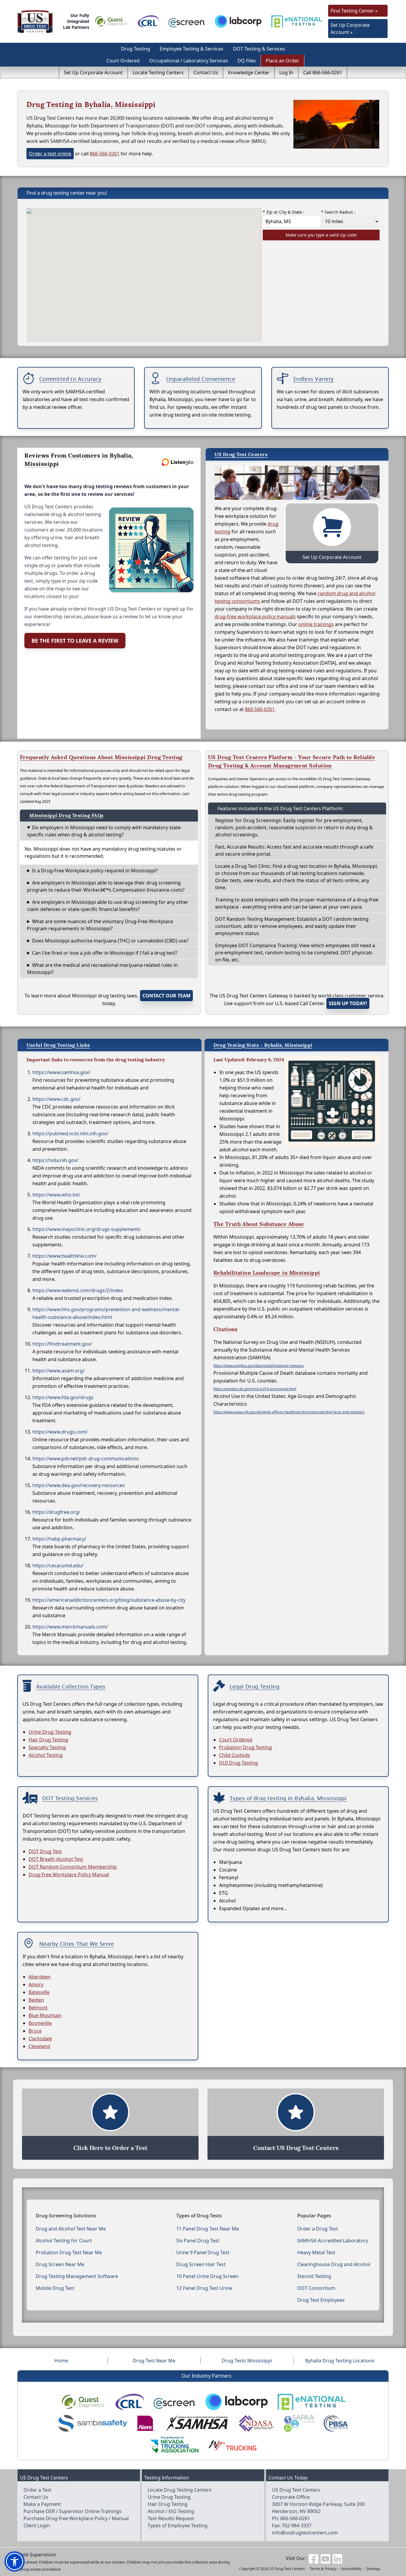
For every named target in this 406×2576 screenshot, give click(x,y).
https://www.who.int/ (56, 1195)
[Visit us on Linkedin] (337, 2558)
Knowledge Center (249, 72)
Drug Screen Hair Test (201, 2264)
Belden (36, 2000)
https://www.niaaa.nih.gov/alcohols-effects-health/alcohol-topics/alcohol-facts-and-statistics (289, 1412)
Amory (36, 1984)
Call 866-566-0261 (323, 72)
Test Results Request (171, 2518)
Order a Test (37, 2490)
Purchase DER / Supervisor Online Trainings (73, 2511)
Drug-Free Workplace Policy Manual (69, 1875)
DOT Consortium (316, 2288)
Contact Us (206, 72)
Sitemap (373, 2569)
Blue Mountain (45, 2015)
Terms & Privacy (323, 2569)
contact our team (166, 996)
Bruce (35, 2031)
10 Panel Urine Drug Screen (207, 2276)
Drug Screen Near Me (60, 2264)
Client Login (37, 2525)
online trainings (316, 624)
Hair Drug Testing (48, 1740)
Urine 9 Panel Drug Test (203, 2252)
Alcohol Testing (46, 1755)
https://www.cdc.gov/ (56, 1099)
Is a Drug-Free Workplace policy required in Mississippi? (95, 871)
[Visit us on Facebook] (314, 2558)
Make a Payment (42, 2504)
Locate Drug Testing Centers (180, 2490)
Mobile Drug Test (55, 2288)
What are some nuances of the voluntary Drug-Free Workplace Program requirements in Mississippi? (100, 925)
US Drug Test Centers (287, 2569)
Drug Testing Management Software (77, 2276)
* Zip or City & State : (284, 212)
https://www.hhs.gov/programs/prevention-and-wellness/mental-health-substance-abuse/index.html (106, 1313)
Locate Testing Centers (158, 72)
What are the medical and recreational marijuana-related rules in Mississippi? (102, 969)
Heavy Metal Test (316, 2252)
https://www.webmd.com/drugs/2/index (78, 1290)
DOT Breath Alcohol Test (56, 1859)
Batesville (39, 1992)
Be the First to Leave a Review (75, 641)
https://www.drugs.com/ (60, 1432)
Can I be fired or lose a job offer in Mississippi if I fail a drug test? (105, 953)
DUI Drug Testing (239, 1763)
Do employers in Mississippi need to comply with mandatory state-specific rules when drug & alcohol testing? (104, 831)
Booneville (40, 2023)
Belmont (38, 2008)
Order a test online (50, 154)
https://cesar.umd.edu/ (58, 1566)
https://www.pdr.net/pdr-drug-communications (86, 1459)
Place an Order (283, 61)
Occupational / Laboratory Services (189, 61)
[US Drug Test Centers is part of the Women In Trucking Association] (232, 2445)
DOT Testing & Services (259, 49)
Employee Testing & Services (192, 49)
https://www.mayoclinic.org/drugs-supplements (86, 1229)
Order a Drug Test (318, 2229)
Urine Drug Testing (50, 1732)
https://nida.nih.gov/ (55, 1160)
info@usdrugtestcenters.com (305, 2533)
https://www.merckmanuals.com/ (70, 1627)
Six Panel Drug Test (198, 2241)
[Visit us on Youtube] (325, 2558)
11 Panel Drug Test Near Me (208, 2229)
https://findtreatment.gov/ (62, 1344)
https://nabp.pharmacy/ (59, 1539)
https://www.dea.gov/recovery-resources (79, 1485)
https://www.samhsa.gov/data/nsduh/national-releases (259, 1366)
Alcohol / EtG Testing (171, 2511)
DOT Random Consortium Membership (73, 1867)
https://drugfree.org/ (56, 1512)
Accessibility (351, 2569)
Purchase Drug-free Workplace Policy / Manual (76, 2518)
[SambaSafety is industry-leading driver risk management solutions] (93, 2423)
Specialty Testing (47, 1747)
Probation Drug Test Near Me (69, 2252)
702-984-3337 (297, 2525)
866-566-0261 (105, 154)
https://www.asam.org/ (59, 1371)
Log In (286, 72)
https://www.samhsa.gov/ (61, 1072)
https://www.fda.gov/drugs (63, 1397)
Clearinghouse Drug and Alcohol (334, 2264)
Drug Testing (136, 49)
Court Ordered (123, 61)
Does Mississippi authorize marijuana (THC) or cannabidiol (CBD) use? (110, 941)
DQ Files (247, 61)
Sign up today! (348, 1003)
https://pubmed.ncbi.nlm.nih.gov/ (70, 1133)
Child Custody (235, 1755)
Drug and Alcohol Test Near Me (71, 2229)
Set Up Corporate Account (93, 72)
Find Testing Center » (354, 11)
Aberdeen (40, 1977)
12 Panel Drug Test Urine (204, 2288)
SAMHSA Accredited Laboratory (333, 2241)
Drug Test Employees (321, 2300)
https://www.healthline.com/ (64, 1256)
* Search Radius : (338, 212)
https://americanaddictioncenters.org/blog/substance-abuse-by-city (109, 1600)
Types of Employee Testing (178, 2525)
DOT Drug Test (45, 1851)
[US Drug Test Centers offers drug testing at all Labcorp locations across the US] (238, 21)
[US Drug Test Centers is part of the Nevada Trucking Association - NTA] (174, 2445)
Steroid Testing (314, 2276)
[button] (15, 2561)
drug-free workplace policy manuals (255, 617)
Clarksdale (40, 2039)
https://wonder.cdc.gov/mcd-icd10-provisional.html (255, 1389)
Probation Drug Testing (246, 1747)
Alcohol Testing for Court (64, 2241)
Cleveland (39, 2046)
